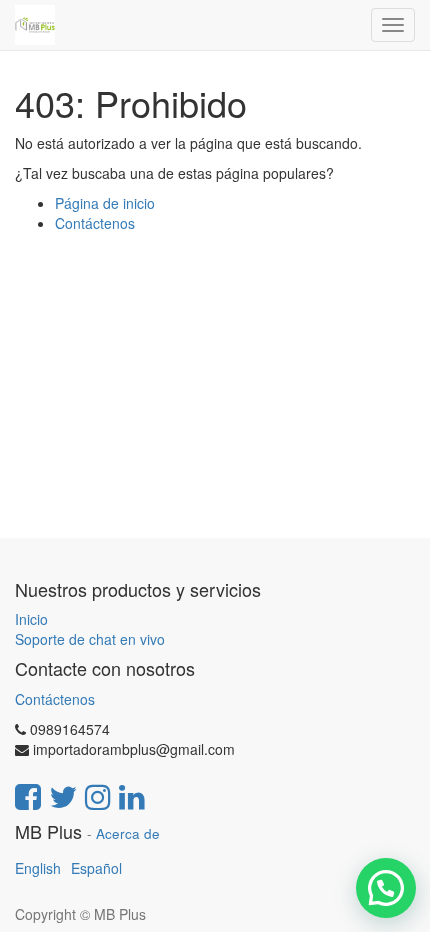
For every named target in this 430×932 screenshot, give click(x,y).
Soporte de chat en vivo (90, 639)
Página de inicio (105, 203)
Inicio (31, 619)
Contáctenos (95, 223)
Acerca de (128, 833)
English (38, 868)
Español (96, 868)
